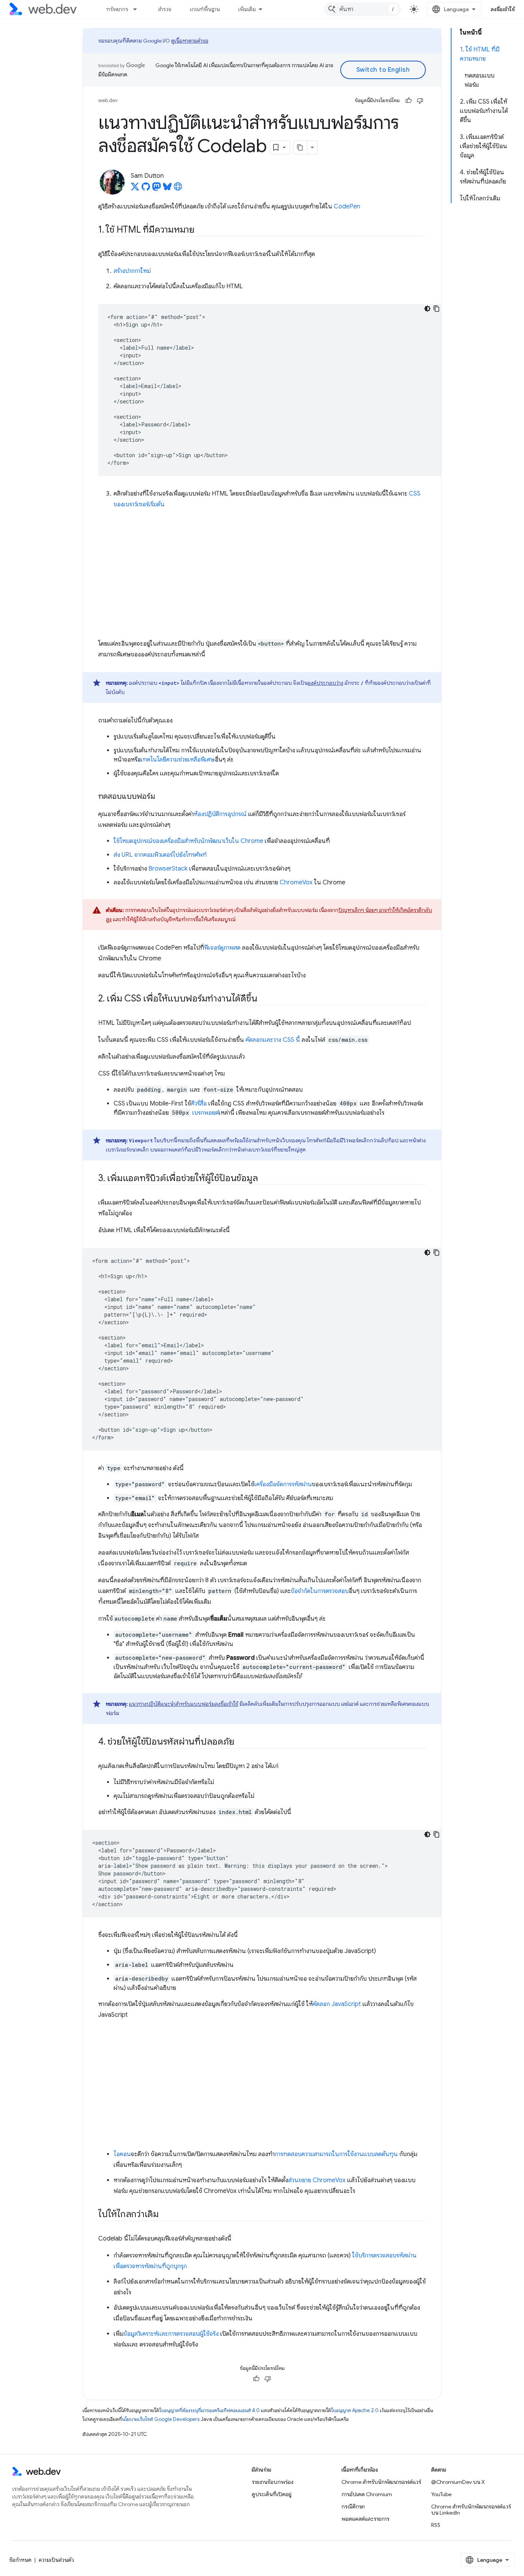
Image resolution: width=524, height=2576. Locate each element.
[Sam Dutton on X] (135, 189)
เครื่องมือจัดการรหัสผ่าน (283, 1484)
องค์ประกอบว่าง (325, 683)
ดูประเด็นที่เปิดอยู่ (272, 2494)
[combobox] (363, 9)
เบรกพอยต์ (205, 1113)
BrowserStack (168, 869)
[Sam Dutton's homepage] (178, 189)
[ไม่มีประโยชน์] (420, 101)
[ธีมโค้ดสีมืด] (427, 309)
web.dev (108, 100)
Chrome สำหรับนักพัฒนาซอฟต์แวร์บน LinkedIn (471, 2510)
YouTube (441, 2494)
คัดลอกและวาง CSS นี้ (273, 1040)
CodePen (347, 207)
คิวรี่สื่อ (199, 1104)
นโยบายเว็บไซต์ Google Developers (161, 2419)
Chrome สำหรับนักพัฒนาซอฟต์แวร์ (381, 2482)
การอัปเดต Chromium (367, 2494)
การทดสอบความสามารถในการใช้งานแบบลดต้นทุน (336, 2154)
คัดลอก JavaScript (337, 2004)
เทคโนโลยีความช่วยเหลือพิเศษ (178, 760)
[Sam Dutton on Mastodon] (157, 189)
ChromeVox (296, 882)
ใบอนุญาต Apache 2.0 (355, 2410)
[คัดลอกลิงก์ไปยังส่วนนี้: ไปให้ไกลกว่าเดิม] (166, 2215)
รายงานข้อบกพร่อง (273, 2482)
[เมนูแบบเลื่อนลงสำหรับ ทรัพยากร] (138, 9)
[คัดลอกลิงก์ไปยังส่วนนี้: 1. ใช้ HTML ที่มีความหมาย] (201, 230)
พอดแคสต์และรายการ (365, 2519)
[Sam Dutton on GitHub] (146, 189)
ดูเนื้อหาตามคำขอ (190, 41)
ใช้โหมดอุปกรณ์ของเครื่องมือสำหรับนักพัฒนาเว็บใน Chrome (188, 841)
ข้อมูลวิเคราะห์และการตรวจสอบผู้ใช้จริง (171, 2334)
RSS (436, 2525)
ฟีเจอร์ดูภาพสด (222, 948)
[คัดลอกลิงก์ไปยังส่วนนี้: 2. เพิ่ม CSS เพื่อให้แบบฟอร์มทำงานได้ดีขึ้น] (264, 999)
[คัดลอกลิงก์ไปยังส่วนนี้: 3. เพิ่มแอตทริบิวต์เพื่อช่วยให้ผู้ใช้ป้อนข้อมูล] (265, 1179)
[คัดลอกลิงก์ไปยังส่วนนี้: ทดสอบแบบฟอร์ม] (162, 797)
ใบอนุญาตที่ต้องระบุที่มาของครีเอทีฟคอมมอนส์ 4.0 (209, 2410)
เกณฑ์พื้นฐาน (205, 9)
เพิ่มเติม (247, 9)
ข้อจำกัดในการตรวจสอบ (320, 1591)
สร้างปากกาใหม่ (132, 271)
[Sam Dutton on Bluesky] (167, 189)
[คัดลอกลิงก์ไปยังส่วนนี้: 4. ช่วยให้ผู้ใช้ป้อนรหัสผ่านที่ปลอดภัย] (241, 1742)
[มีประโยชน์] (409, 101)
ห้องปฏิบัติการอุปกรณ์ (220, 814)
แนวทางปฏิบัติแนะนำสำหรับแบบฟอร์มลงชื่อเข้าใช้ (184, 1704)
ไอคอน (122, 2154)
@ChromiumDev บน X (458, 2482)
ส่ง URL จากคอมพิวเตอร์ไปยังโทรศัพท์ (160, 855)
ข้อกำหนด (20, 2560)
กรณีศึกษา (353, 2507)
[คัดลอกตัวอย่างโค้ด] (437, 309)
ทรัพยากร (117, 9)
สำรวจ (165, 9)
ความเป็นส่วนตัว (56, 2560)
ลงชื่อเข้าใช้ (503, 9)
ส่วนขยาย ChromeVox (317, 2180)
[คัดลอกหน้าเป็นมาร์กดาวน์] (300, 147)
